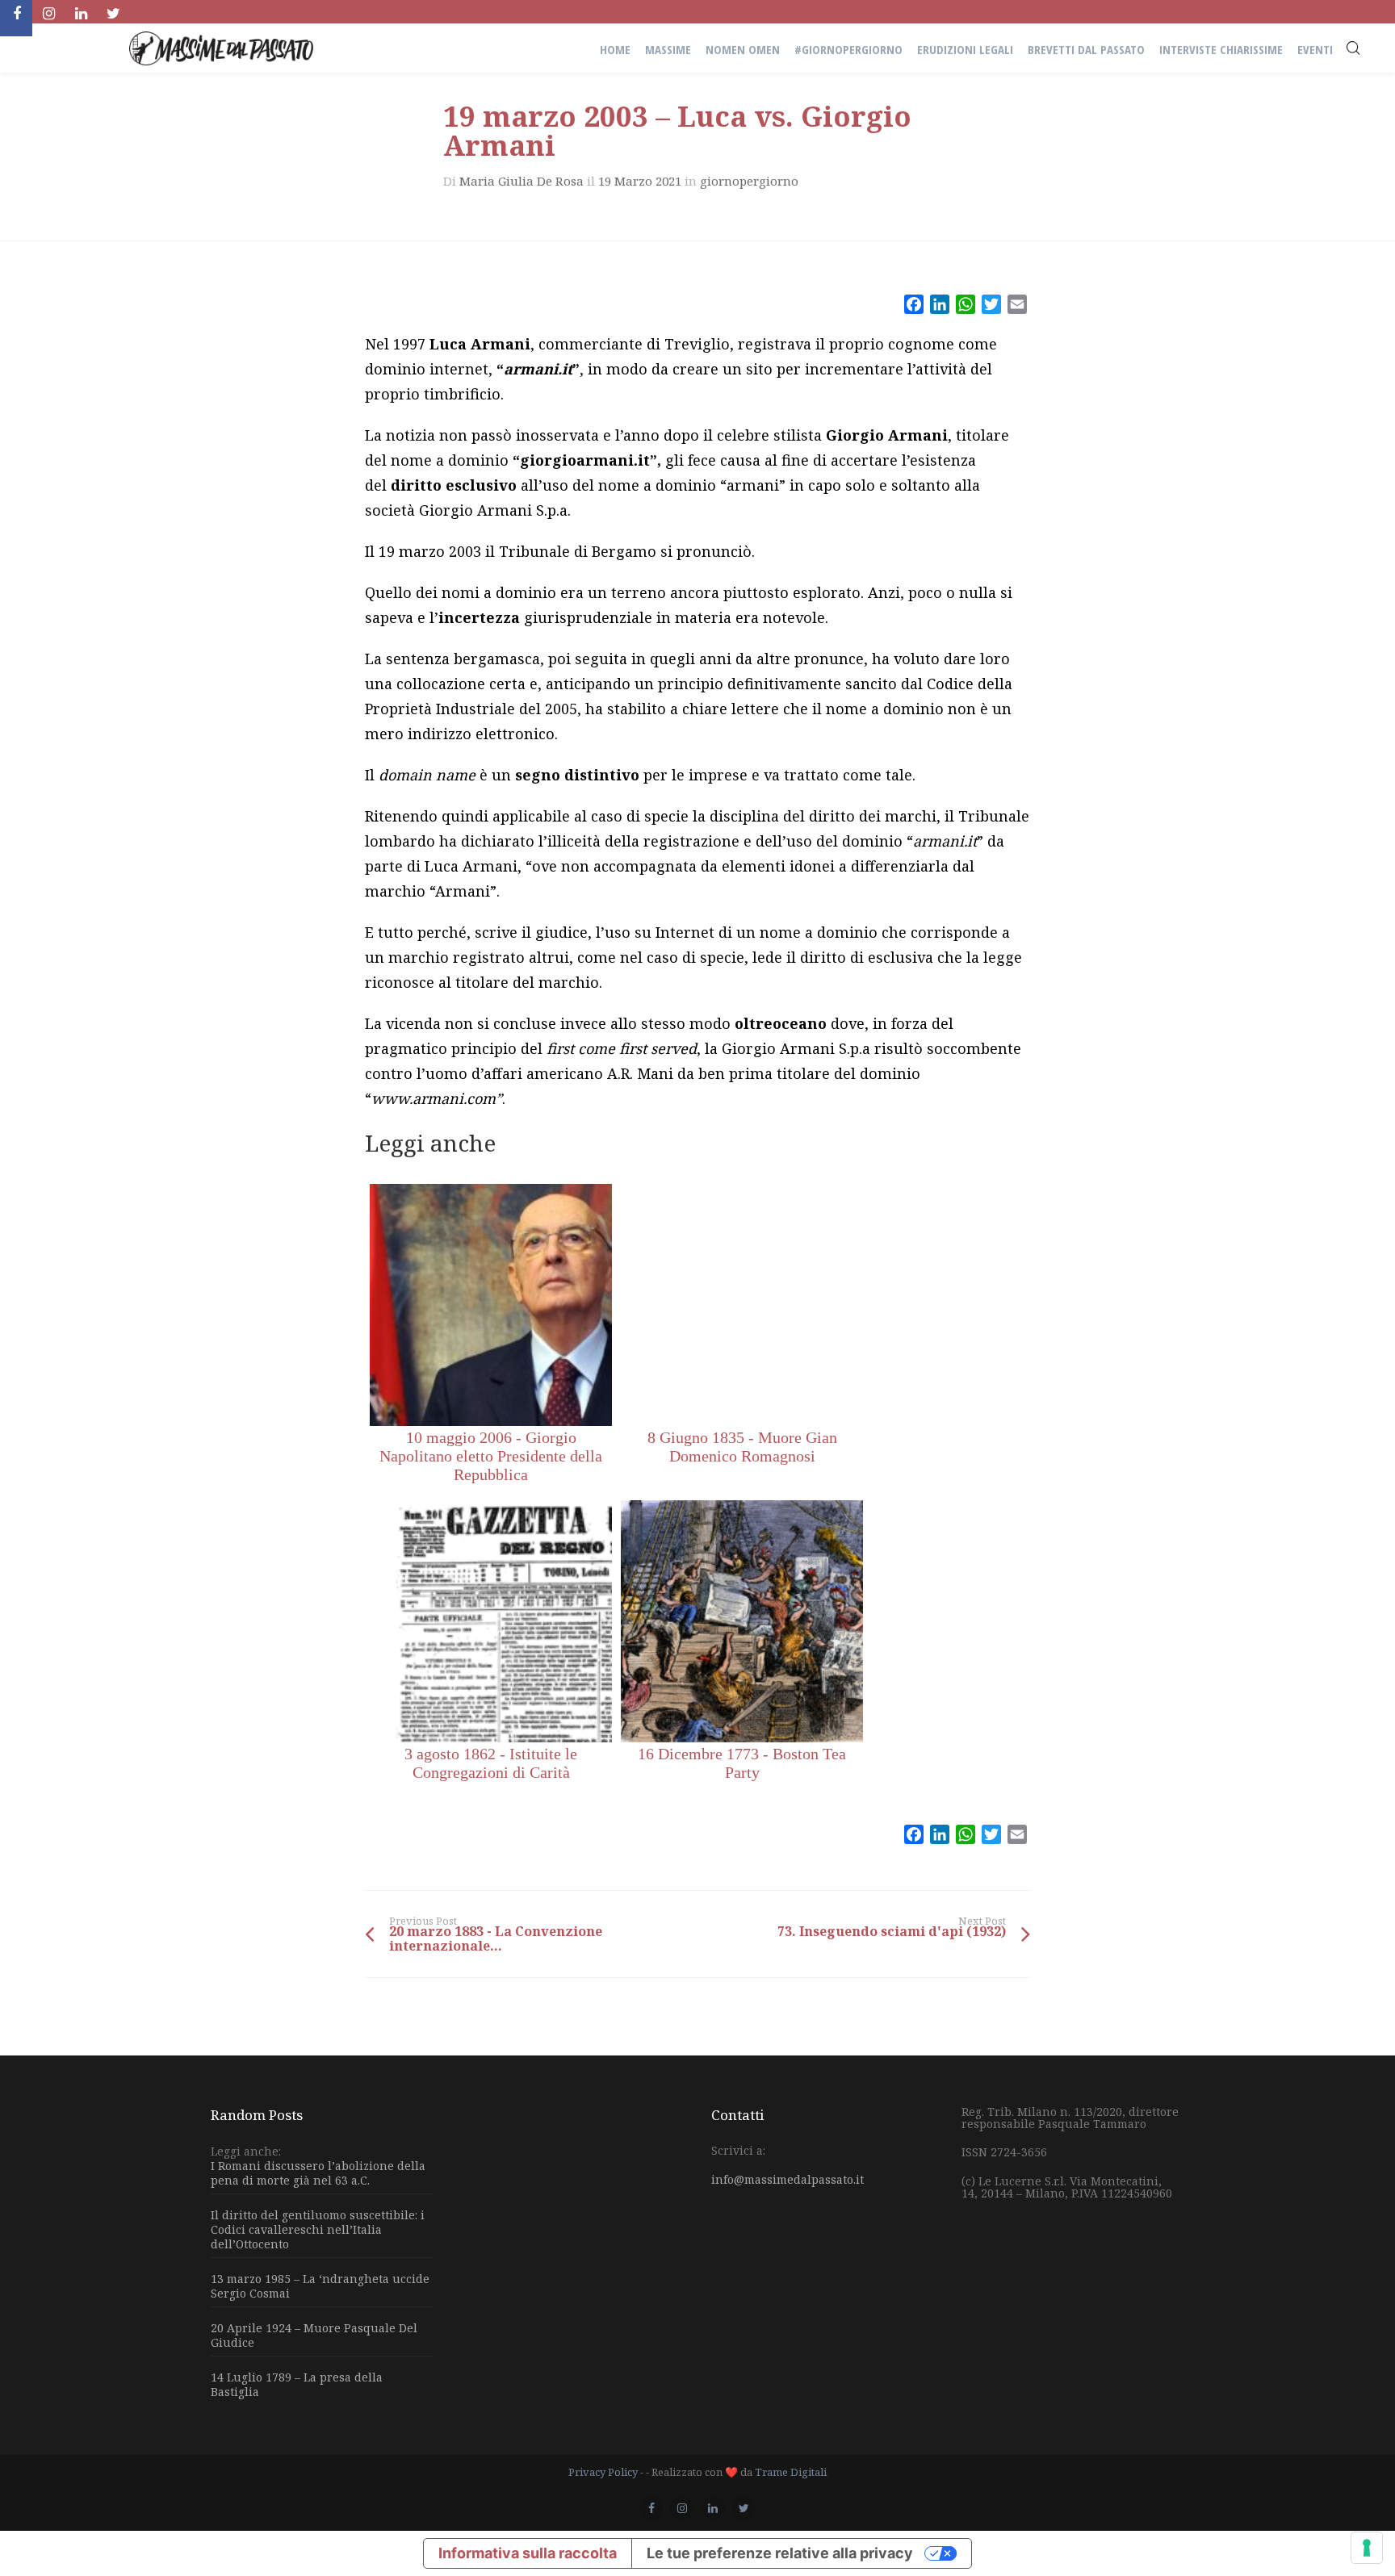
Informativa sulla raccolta (528, 2553)
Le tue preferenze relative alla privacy (780, 2553)
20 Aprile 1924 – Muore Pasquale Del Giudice (314, 2335)
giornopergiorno (749, 181)
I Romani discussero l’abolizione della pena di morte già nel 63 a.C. (318, 2173)
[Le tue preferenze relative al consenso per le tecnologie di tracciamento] (1367, 2548)
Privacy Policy (603, 2472)
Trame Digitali (791, 2472)
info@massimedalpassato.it (788, 2179)
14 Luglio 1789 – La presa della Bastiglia (297, 2384)
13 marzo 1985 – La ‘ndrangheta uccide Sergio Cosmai (320, 2286)
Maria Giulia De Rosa (522, 181)
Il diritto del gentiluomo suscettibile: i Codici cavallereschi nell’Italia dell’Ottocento (318, 2229)
